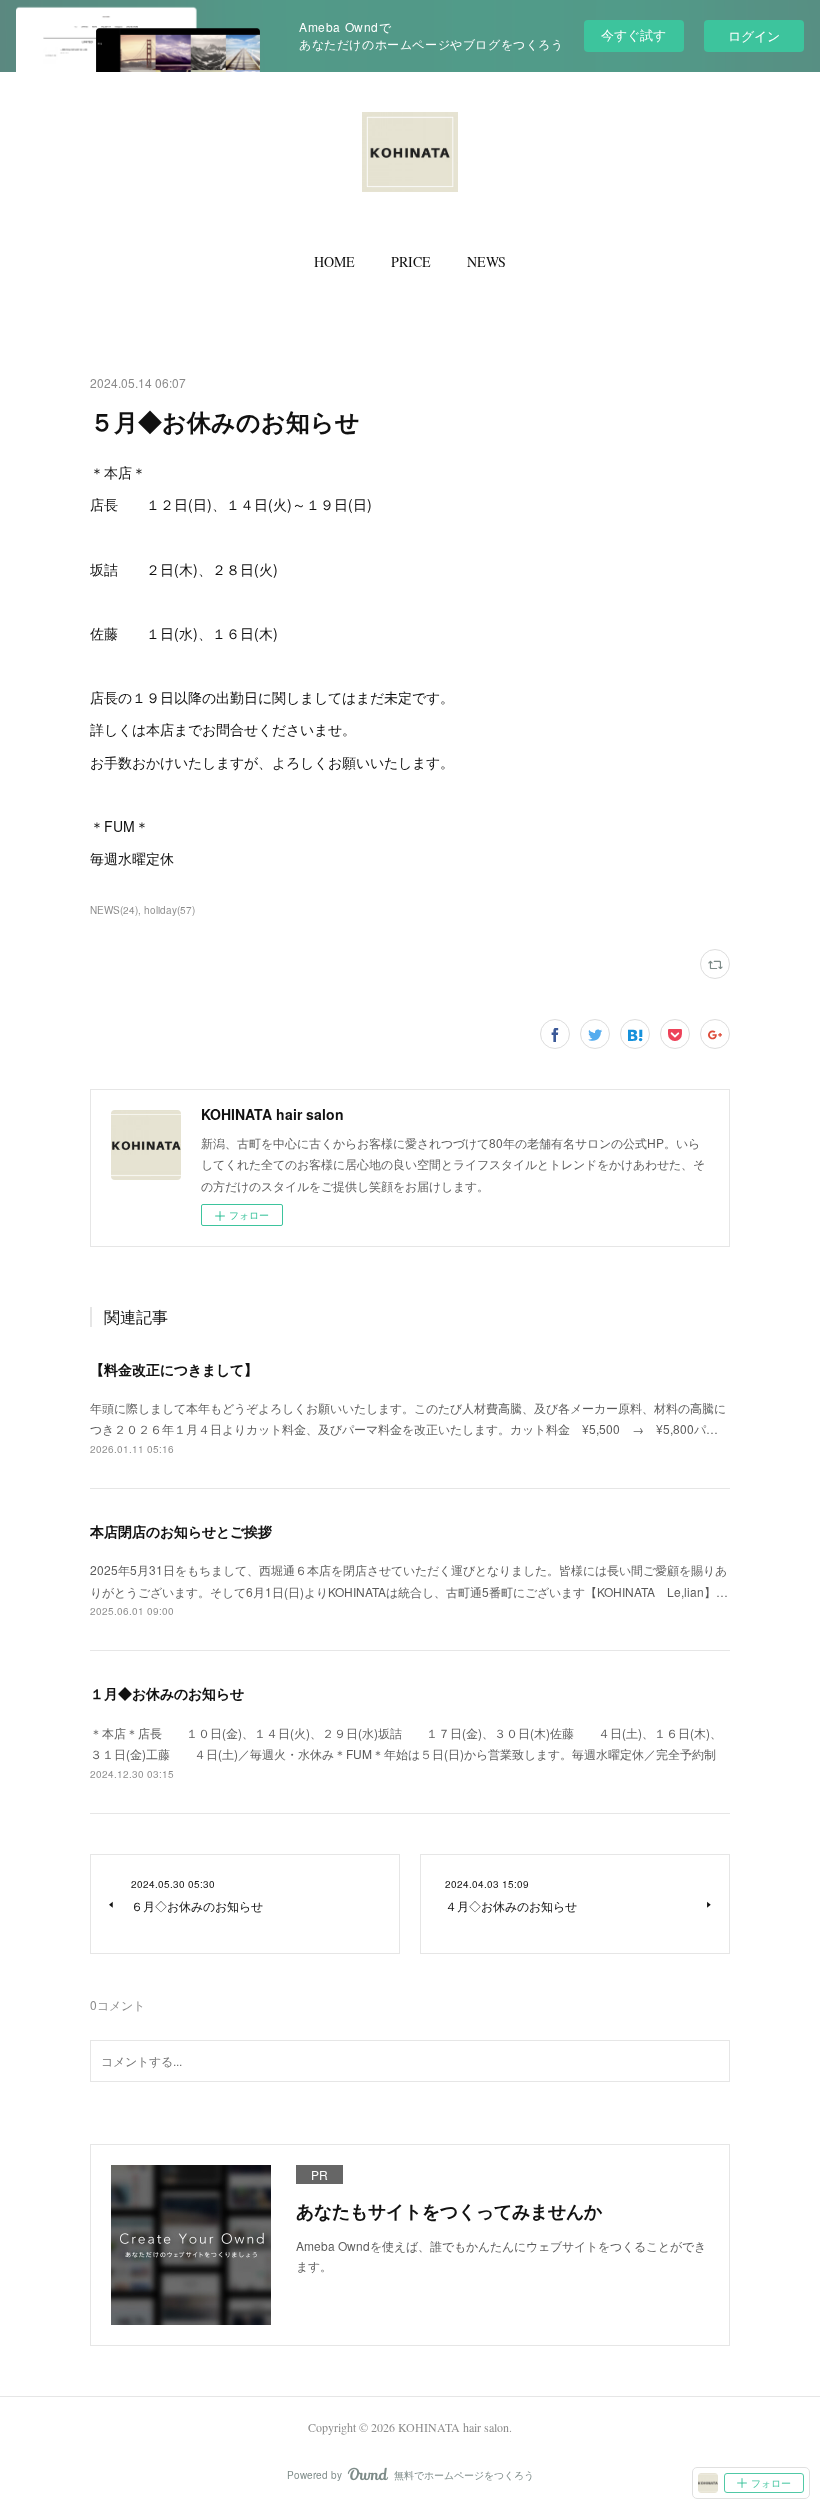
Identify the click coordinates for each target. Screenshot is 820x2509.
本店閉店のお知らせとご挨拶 (181, 1531)
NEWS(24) (114, 910)
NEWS (486, 261)
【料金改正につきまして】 (174, 1369)
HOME (334, 261)
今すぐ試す (633, 34)
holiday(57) (169, 910)
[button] (334, 262)
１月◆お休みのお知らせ (167, 1693)
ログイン (754, 35)
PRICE (411, 261)
